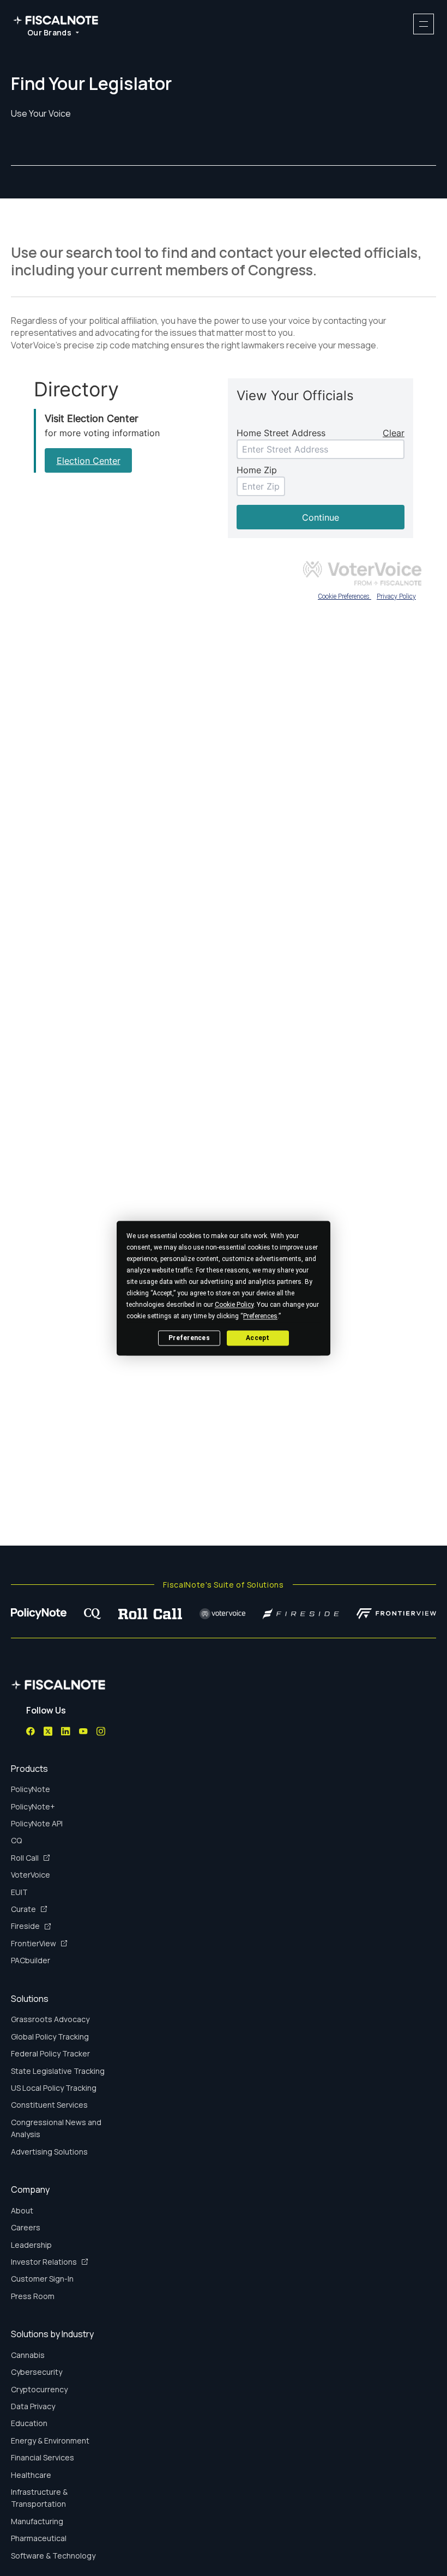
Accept (258, 1338)
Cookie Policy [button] (234, 1305)
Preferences (189, 1338)
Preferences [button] (260, 1316)
